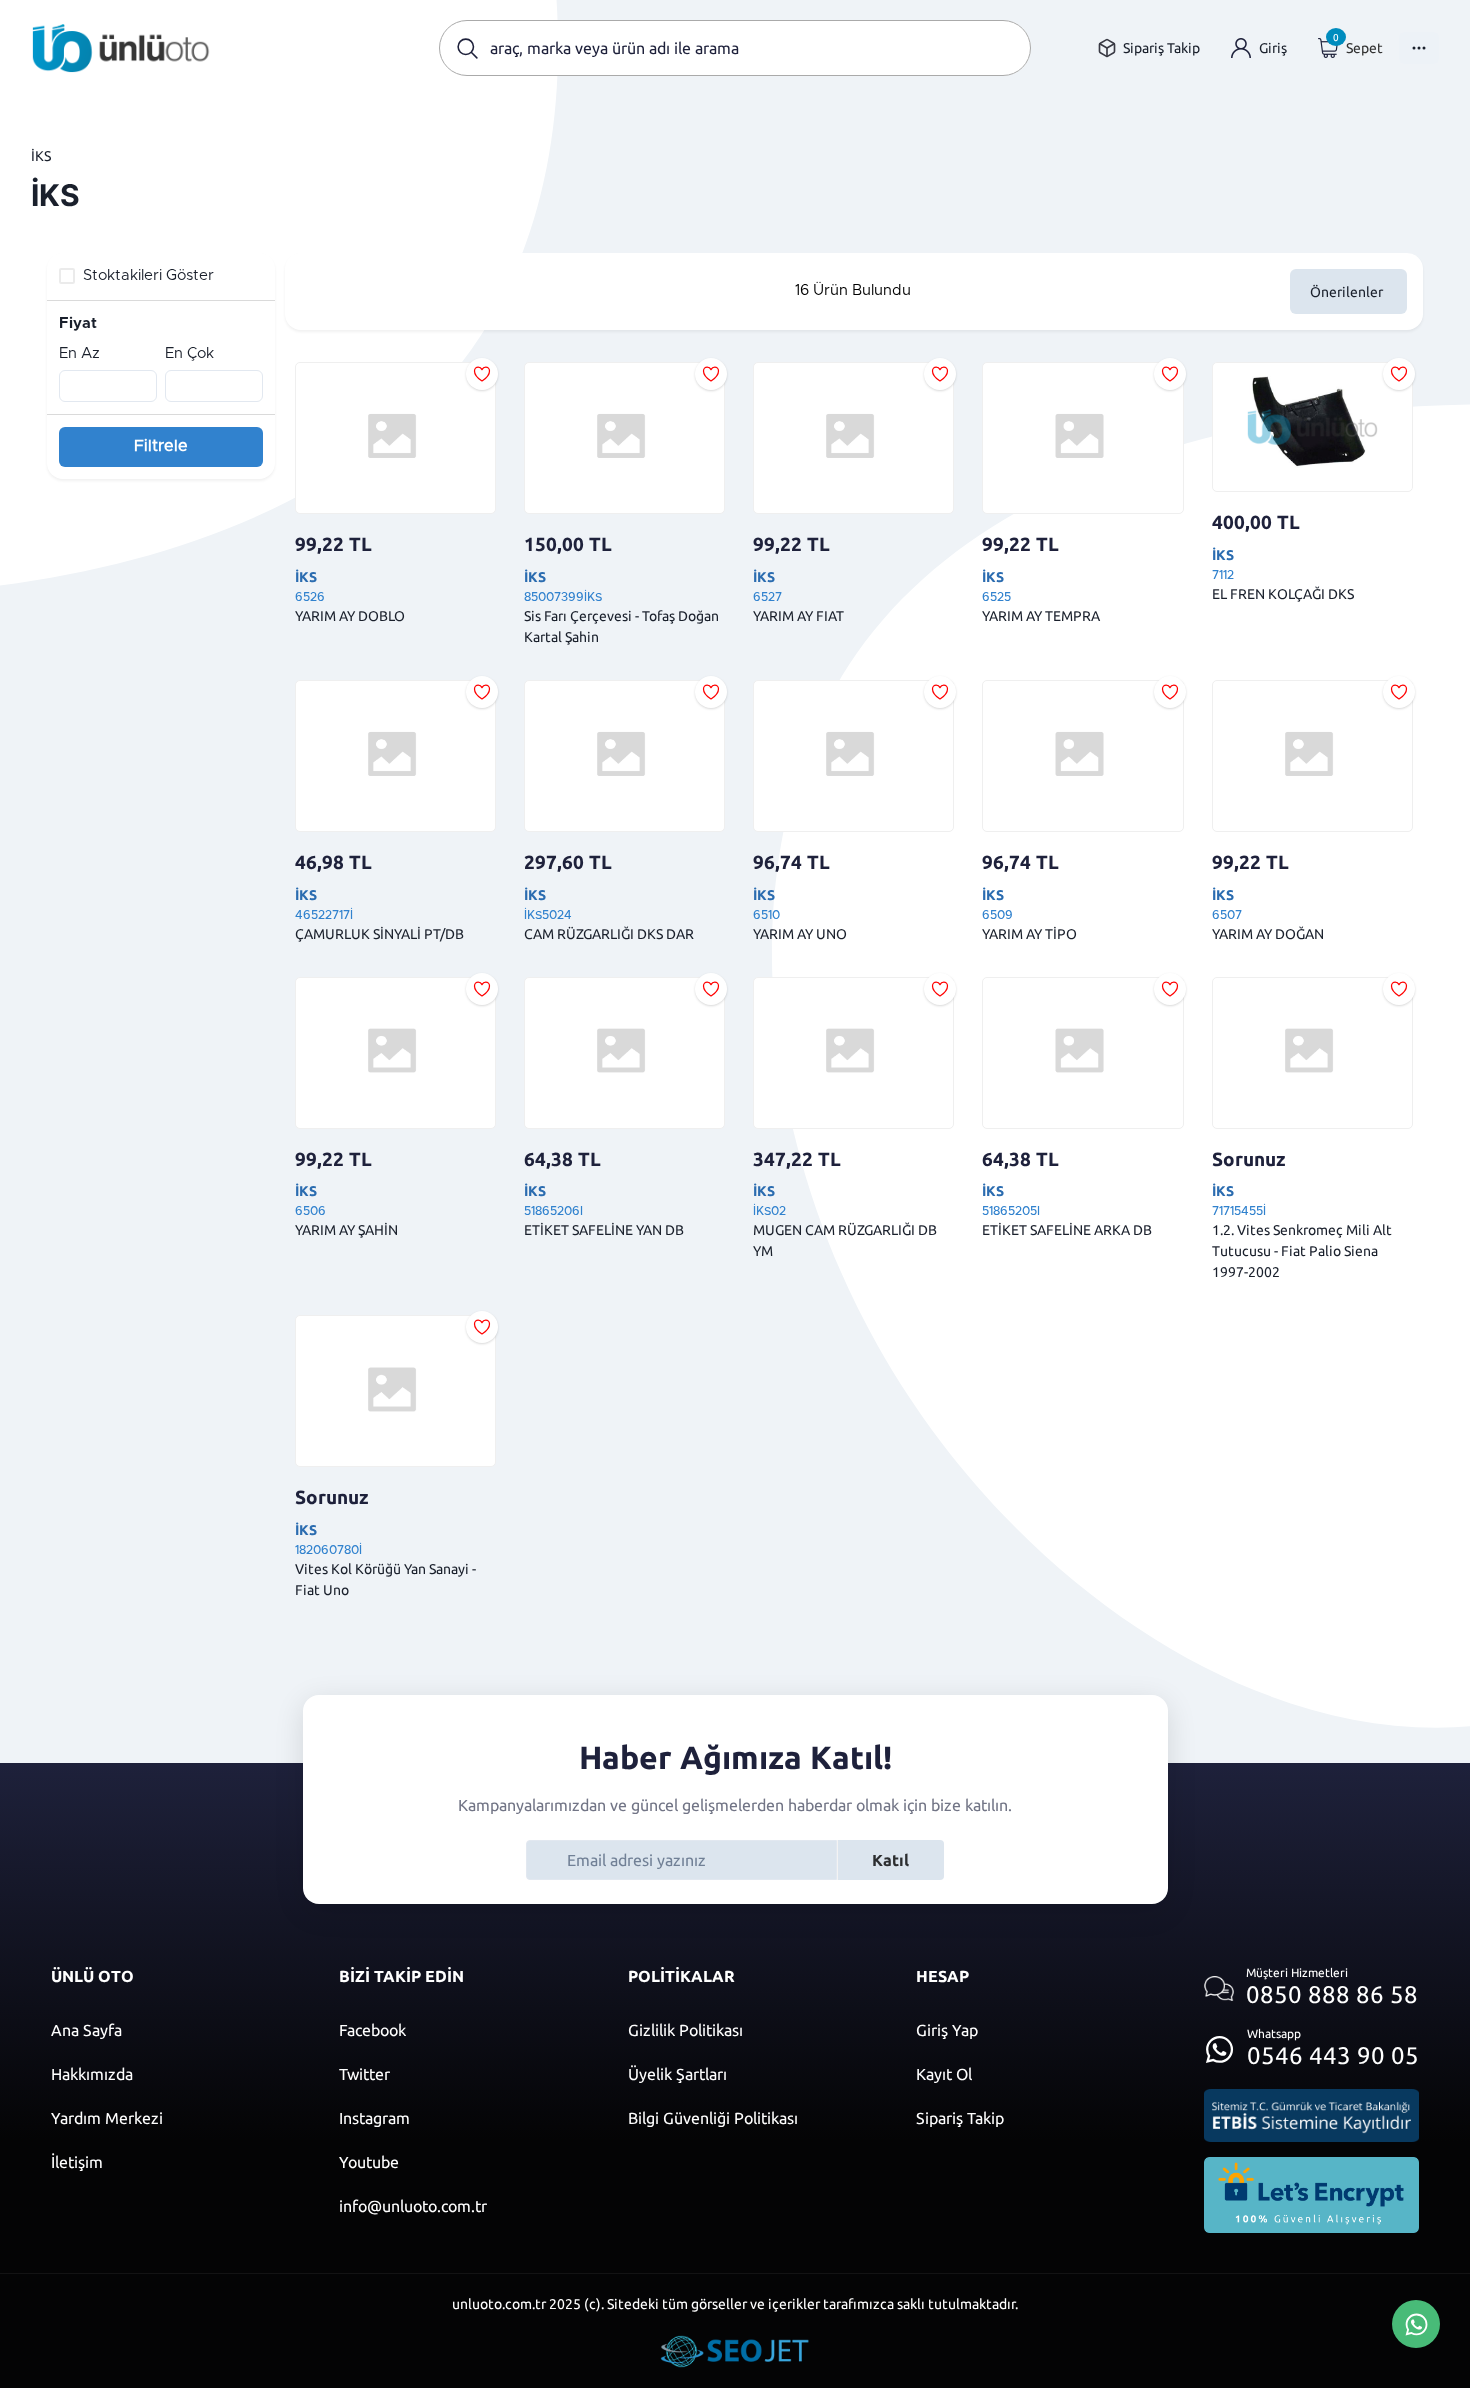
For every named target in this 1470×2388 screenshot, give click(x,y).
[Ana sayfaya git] (121, 48)
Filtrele (161, 446)
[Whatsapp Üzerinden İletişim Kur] (1416, 2322)
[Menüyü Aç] (1419, 48)
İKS (41, 156)
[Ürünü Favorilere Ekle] (482, 374)
